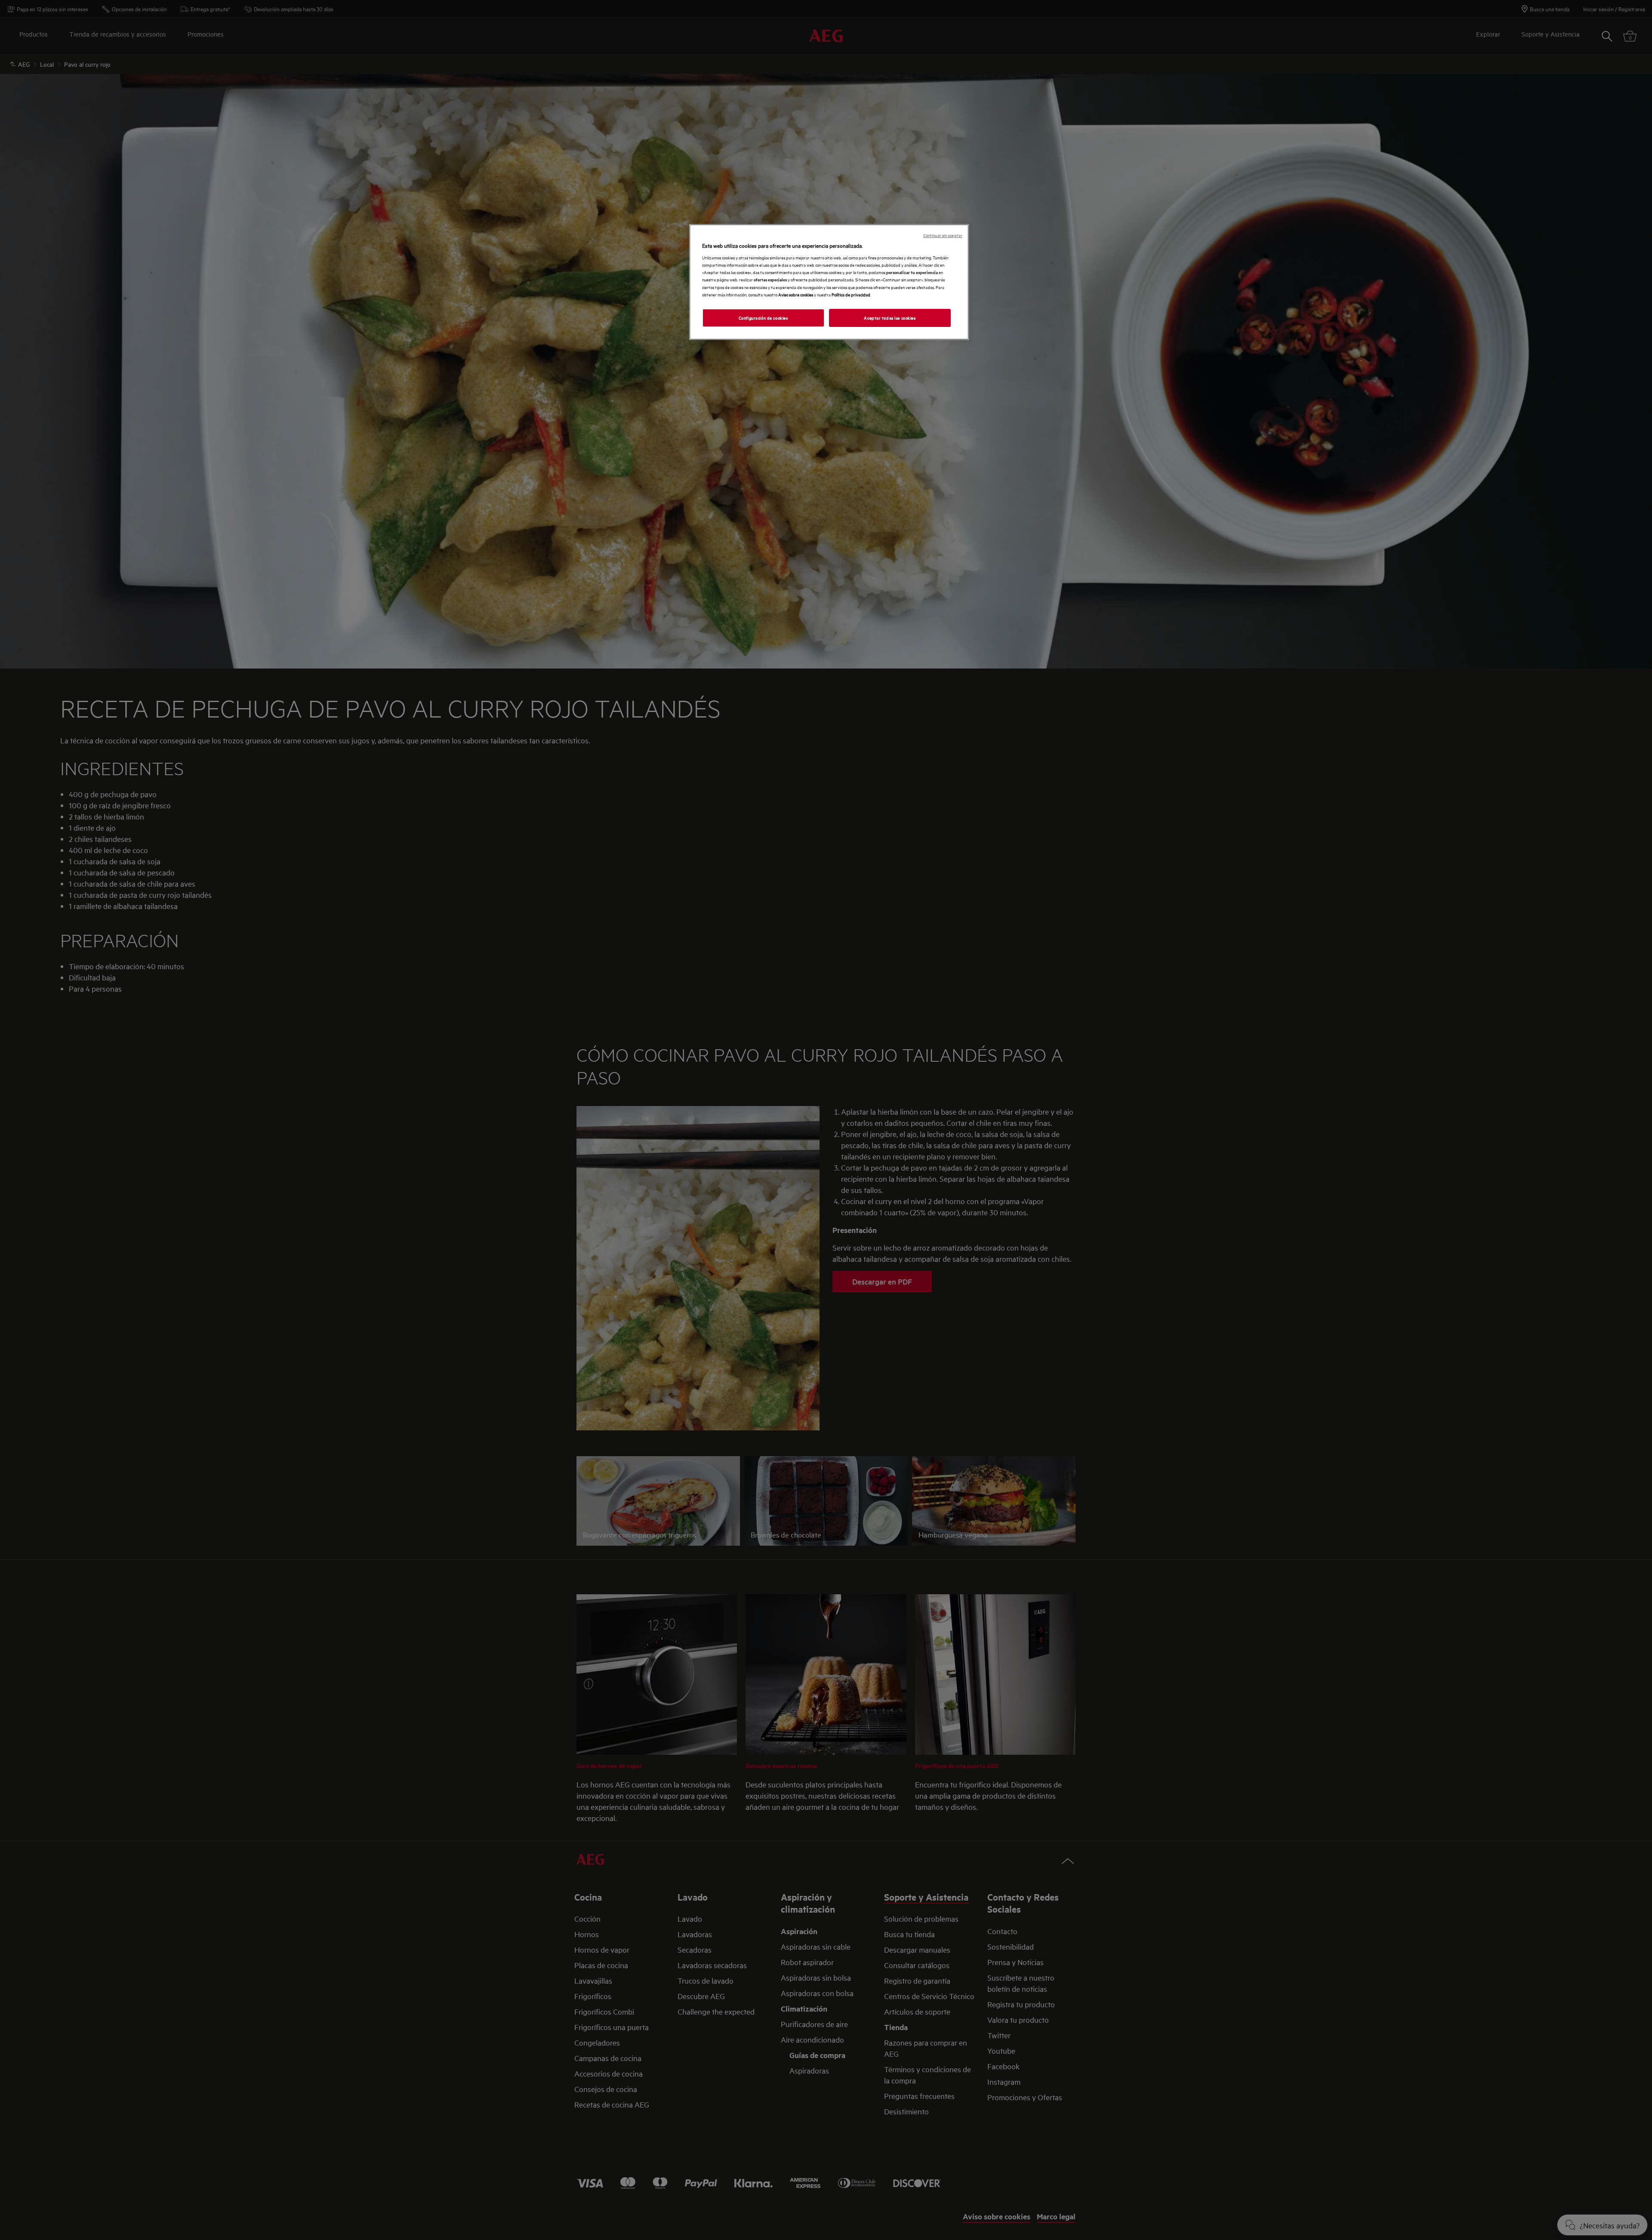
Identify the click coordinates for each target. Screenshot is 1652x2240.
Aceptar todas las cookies (890, 317)
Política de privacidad (851, 294)
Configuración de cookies (763, 317)
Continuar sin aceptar (943, 235)
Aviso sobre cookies (796, 294)
